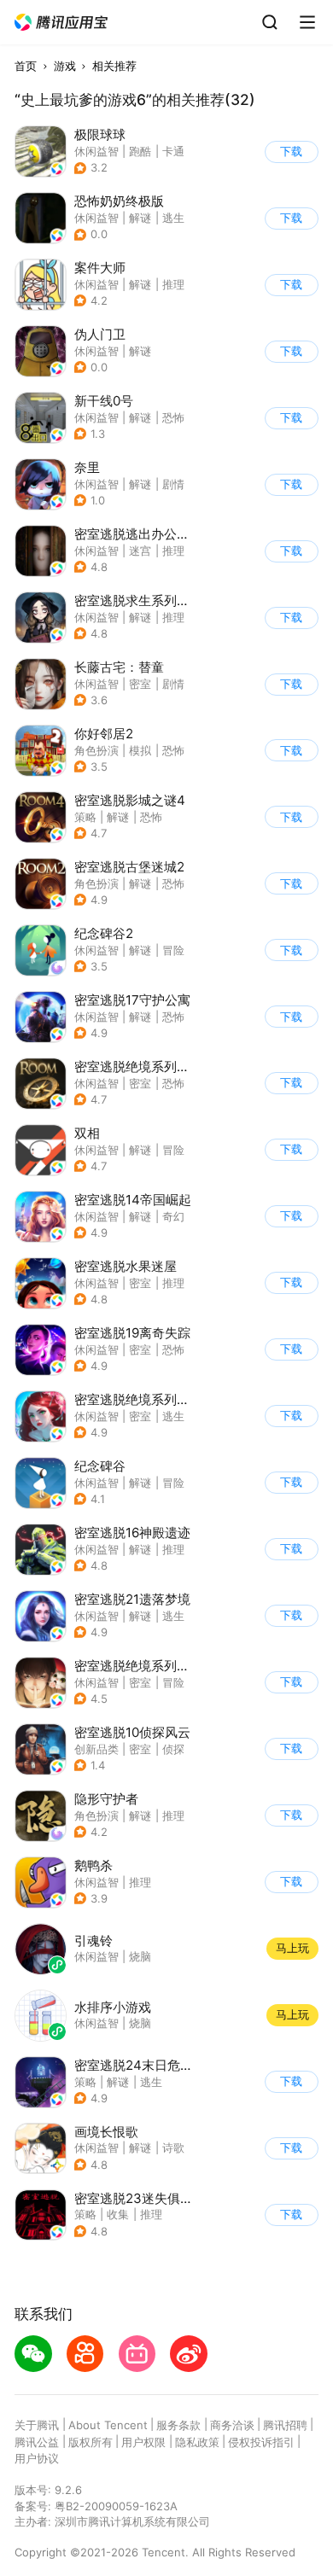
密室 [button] (140, 684)
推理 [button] (173, 284)
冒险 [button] (173, 950)
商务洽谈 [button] (232, 2425)
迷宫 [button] (140, 551)
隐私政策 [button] (197, 2442)
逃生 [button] (173, 218)
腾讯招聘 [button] (285, 2425)
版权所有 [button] (91, 2442)
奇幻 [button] (173, 1216)
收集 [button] (118, 2214)
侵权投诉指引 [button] (261, 2442)
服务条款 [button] (178, 2425)
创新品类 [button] (96, 1749)
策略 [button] (85, 817)
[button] (61, 23)
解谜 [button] (140, 218)
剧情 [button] (173, 484)
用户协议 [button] (37, 2458)
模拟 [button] (140, 750)
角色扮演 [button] (96, 750)
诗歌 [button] (173, 2148)
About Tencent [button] (108, 2425)
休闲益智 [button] (96, 151)
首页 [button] (26, 66)
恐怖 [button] (173, 417)
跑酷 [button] (140, 151)
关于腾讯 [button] (37, 2425)
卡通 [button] (173, 151)
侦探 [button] (173, 1749)
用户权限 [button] (143, 2442)
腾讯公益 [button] (37, 2442)
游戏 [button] (65, 66)
